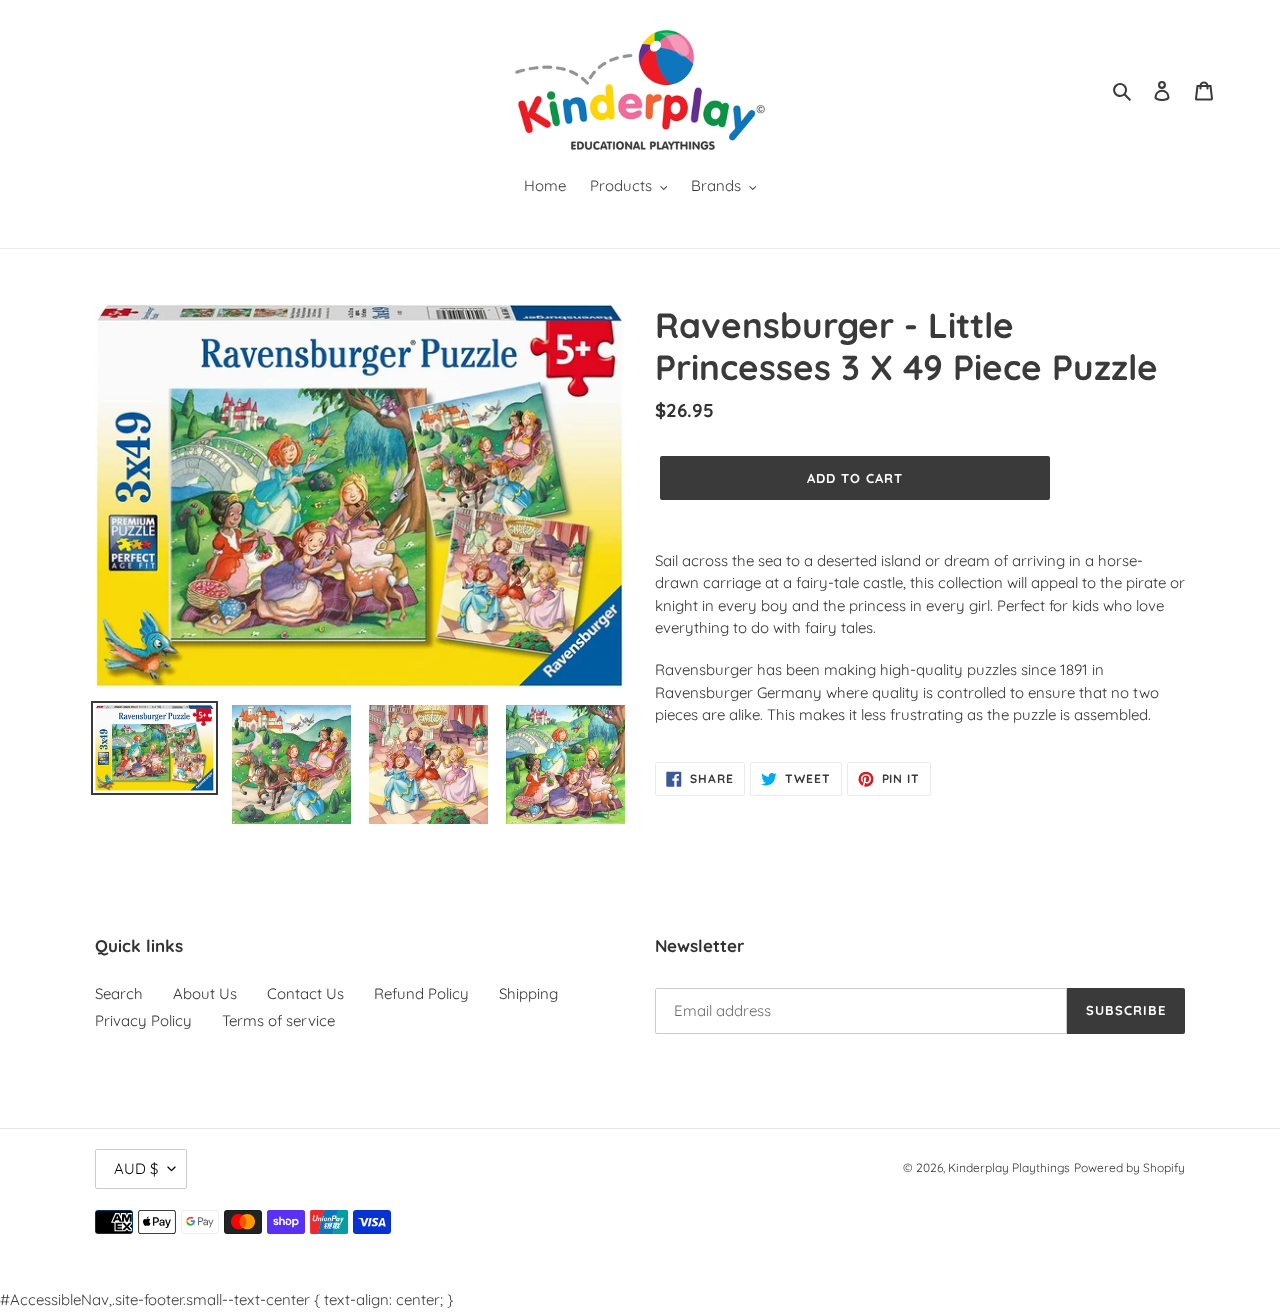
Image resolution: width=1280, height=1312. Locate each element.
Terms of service (278, 1020)
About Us (205, 993)
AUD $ (136, 1168)
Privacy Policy (143, 1020)
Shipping (528, 993)
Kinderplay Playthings (1009, 1167)
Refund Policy (421, 993)
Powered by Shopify (1129, 1167)
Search (119, 993)
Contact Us (305, 993)
